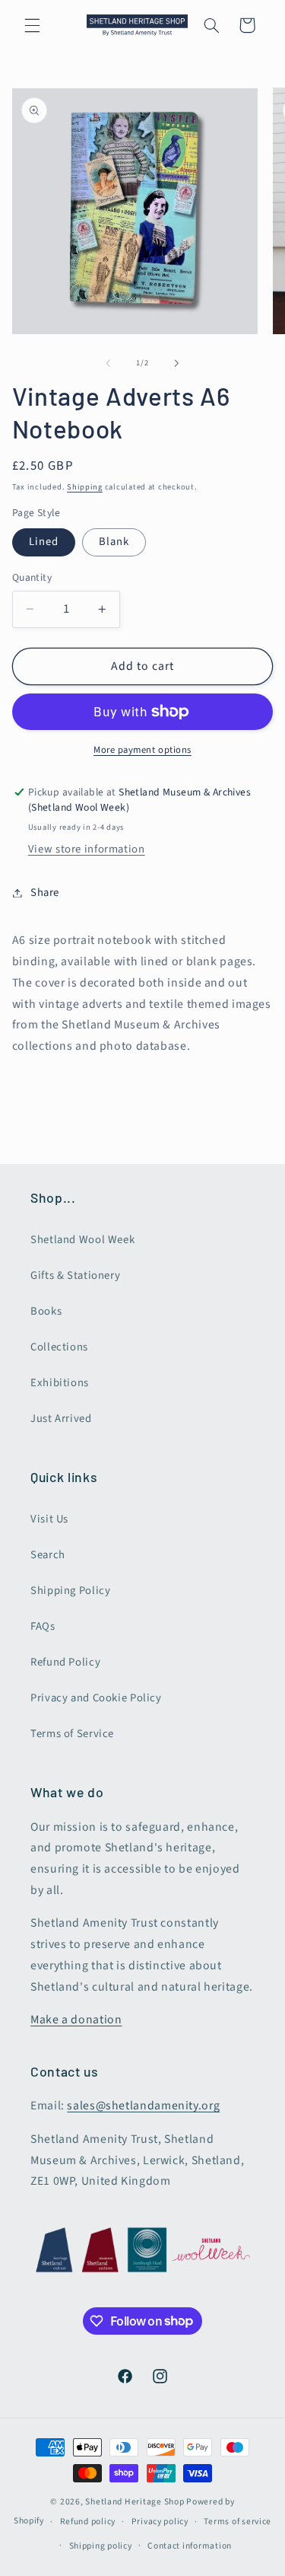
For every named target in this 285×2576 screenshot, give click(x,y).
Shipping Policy (70, 1591)
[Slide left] (108, 363)
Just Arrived (61, 1419)
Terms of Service (72, 1734)
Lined (44, 542)
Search (48, 1555)
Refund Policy (65, 1662)
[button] (32, 25)
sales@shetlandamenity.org (143, 2106)
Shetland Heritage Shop (135, 2502)
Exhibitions (60, 1383)
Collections (59, 1347)
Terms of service (237, 2522)
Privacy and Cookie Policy (96, 1698)
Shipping (85, 487)
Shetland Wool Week (82, 1240)
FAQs (43, 1626)
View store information (87, 849)
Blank (114, 542)
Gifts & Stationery (75, 1275)
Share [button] (45, 893)
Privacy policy (160, 2522)
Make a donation (76, 2020)
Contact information (190, 2546)
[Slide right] (177, 363)
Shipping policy (101, 2546)
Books (46, 1311)
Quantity (32, 577)
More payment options (142, 750)
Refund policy (88, 2522)
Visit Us (49, 1519)
